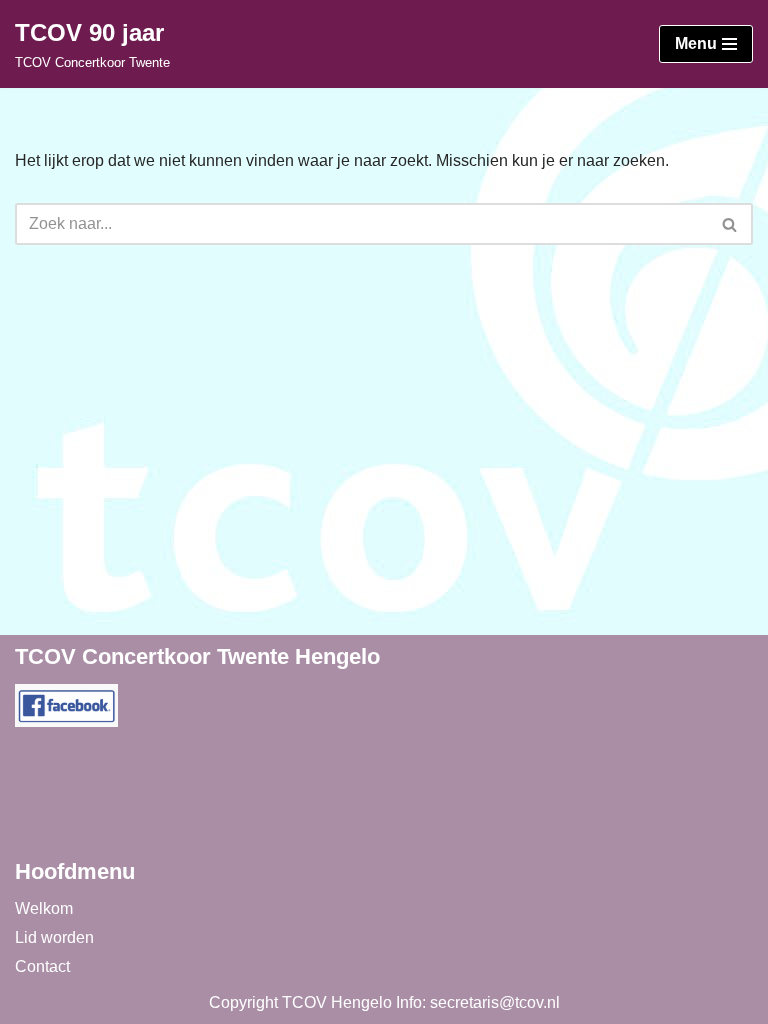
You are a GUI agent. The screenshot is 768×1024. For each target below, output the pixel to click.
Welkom (44, 908)
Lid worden (54, 937)
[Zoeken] (730, 224)
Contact (42, 966)
